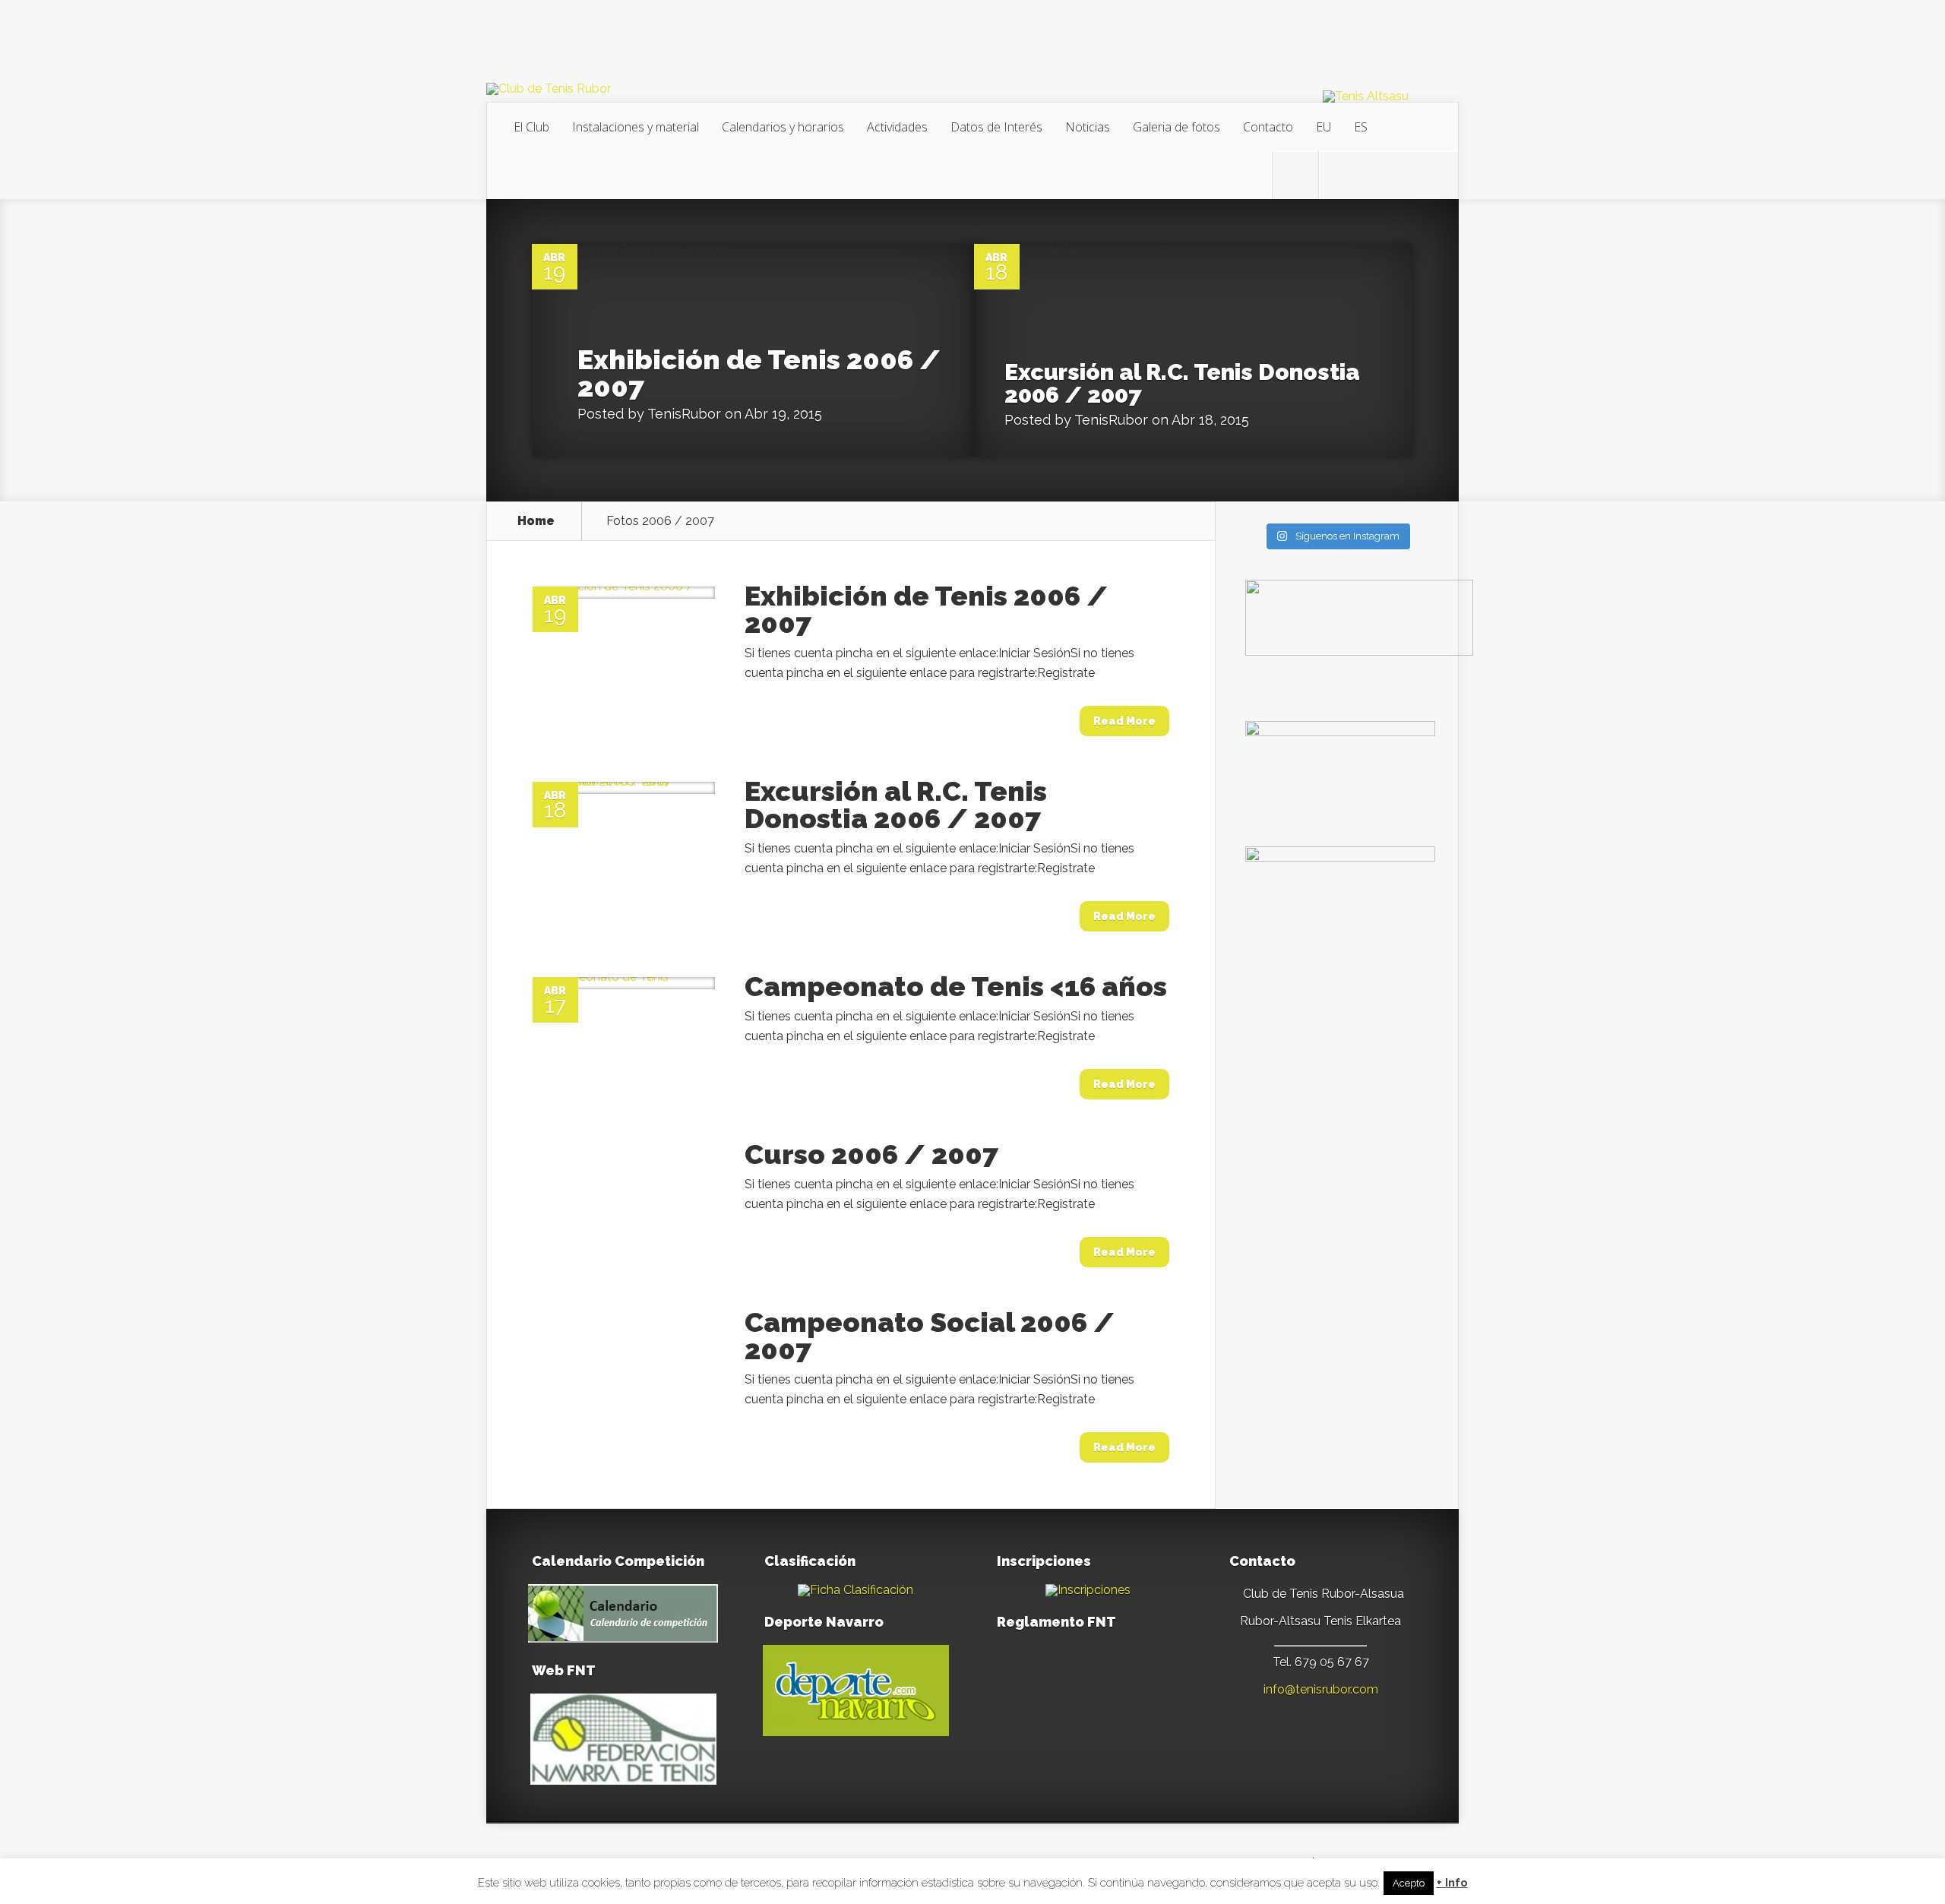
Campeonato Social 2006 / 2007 (930, 1336)
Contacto (1268, 127)
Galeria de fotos (1176, 127)
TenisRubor (684, 414)
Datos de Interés (996, 127)
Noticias (1088, 127)
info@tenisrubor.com (1321, 1689)
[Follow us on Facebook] (1342, 176)
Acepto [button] (1409, 1883)
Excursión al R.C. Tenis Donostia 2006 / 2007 (1182, 383)
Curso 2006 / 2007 (871, 1154)
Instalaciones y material (636, 127)
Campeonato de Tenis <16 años (956, 986)
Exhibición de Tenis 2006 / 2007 (759, 373)
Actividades (897, 127)
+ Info (1452, 1883)
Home (536, 521)
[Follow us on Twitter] (1295, 176)
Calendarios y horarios (783, 127)
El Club (531, 127)
